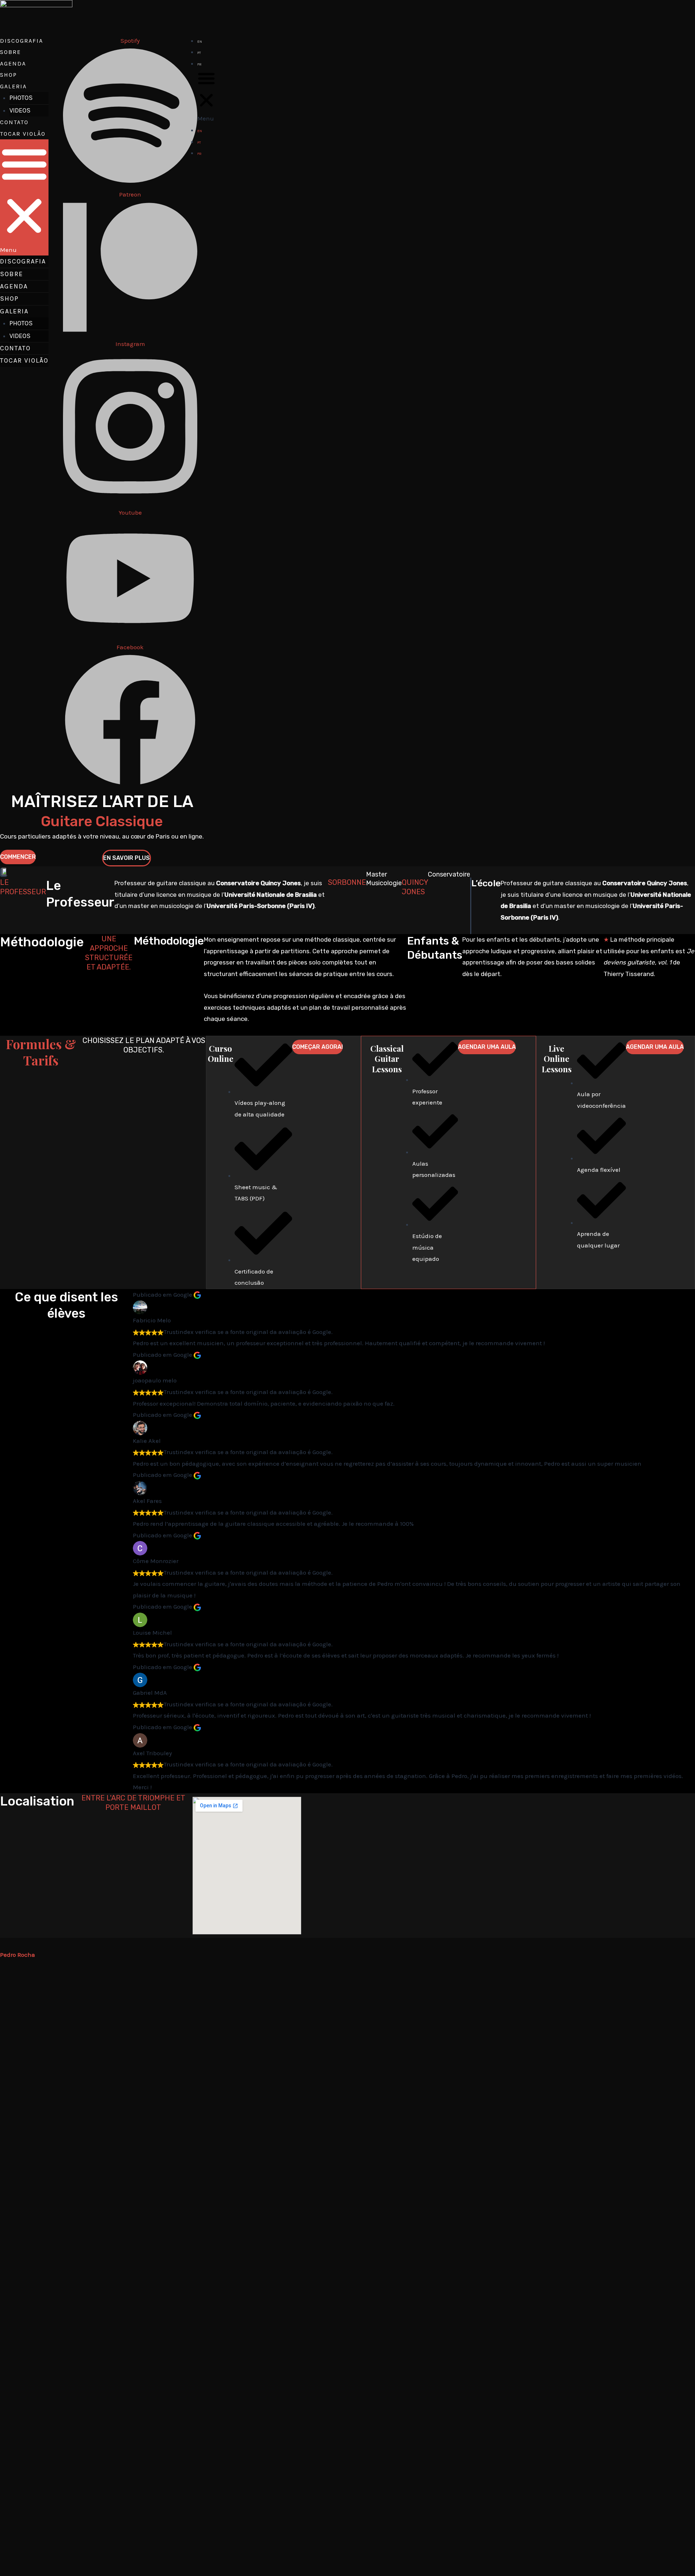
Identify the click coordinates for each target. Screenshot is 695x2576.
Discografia (22, 41)
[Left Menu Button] (4, 1943)
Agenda (13, 64)
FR (199, 64)
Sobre (10, 52)
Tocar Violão (23, 134)
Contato (14, 122)
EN (200, 42)
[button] (24, 197)
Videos (20, 110)
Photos (21, 98)
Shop (9, 75)
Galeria (13, 86)
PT (199, 53)
